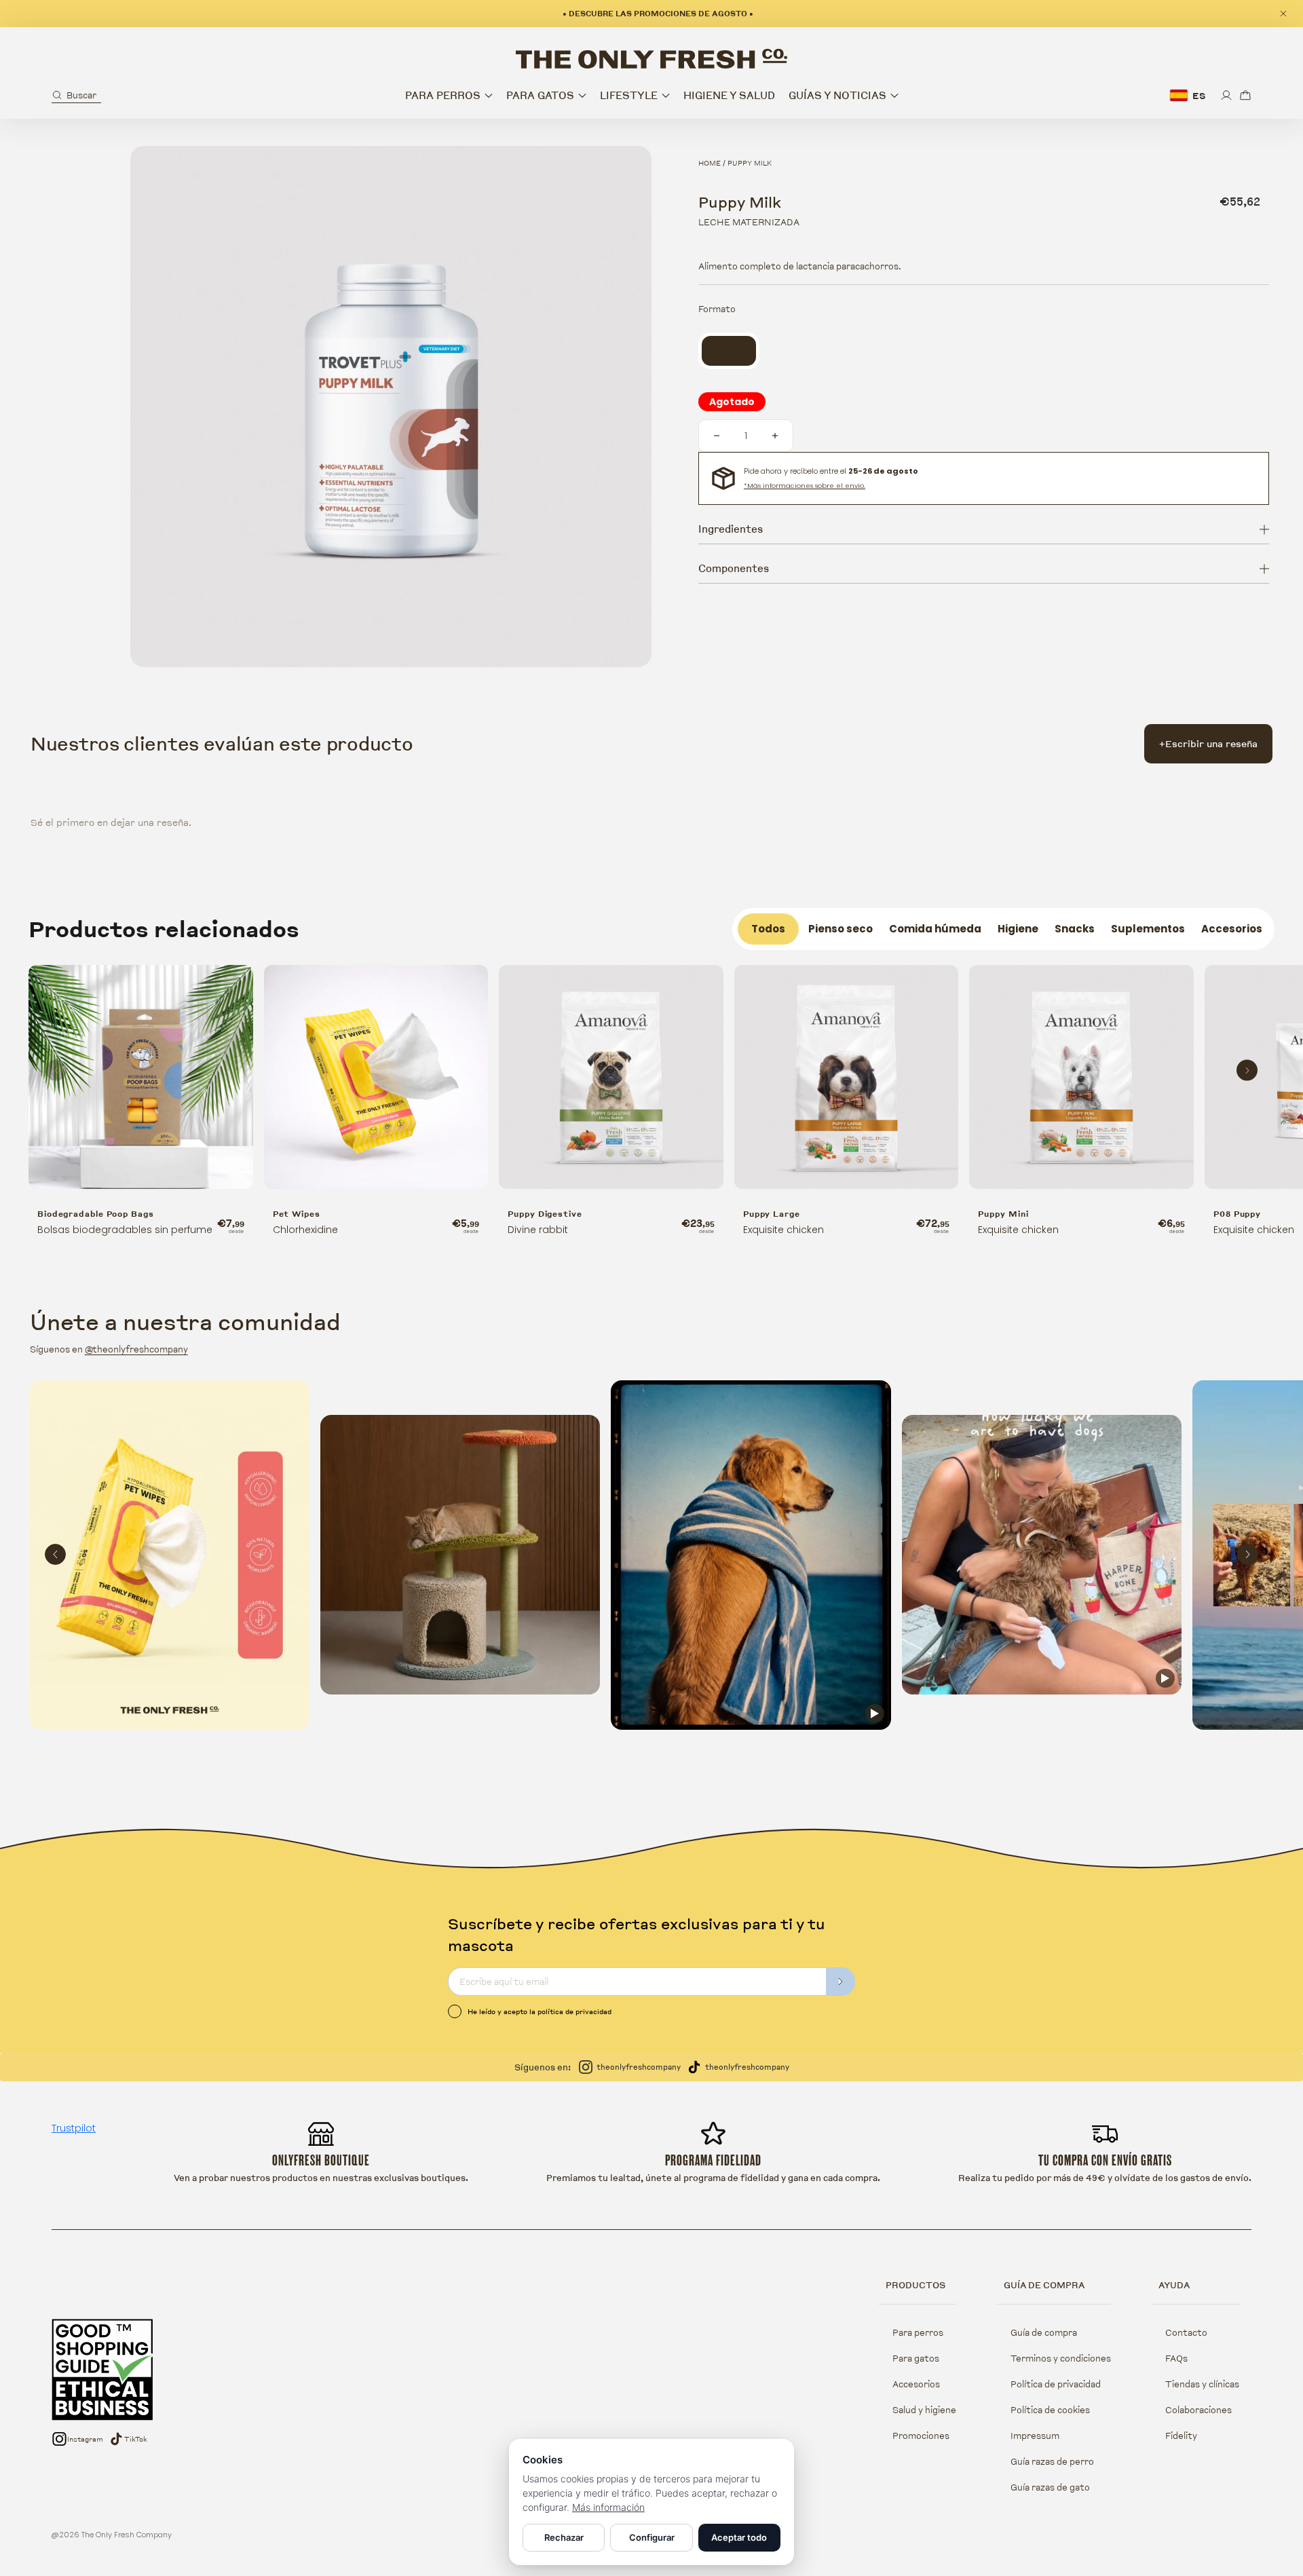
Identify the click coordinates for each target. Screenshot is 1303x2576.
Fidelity (1181, 2436)
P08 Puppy (1237, 1214)
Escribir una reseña (1208, 743)
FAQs (1176, 2358)
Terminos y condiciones (1061, 2358)
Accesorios (1232, 929)
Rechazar (564, 2537)
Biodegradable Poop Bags (96, 1214)
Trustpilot (74, 2128)
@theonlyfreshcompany (136, 1349)
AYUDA (1174, 2285)
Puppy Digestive (545, 1214)
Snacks (1075, 929)
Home (710, 163)
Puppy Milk (750, 163)
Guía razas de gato (1050, 2487)
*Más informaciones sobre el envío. (805, 486)
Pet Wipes (297, 1214)
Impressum (1035, 2436)
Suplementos (1148, 929)
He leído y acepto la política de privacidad (540, 2011)
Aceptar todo (739, 2537)
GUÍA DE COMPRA (1044, 2285)
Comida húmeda (935, 929)
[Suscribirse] (841, 1982)
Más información (608, 2507)
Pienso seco (841, 929)
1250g (736, 351)
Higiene (1018, 929)
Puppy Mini (1003, 1214)
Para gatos (916, 2358)
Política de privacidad (1056, 2384)
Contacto (1186, 2332)
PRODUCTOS (915, 2285)
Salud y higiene (924, 2410)
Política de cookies (1050, 2410)
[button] (76, 95)
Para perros (918, 2332)
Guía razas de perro (1052, 2461)
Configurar (652, 2537)
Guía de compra (1044, 2332)
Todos (768, 929)
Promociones (921, 2436)
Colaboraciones (1198, 2410)
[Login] (1226, 95)
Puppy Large (772, 1214)
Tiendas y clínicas (1202, 2384)
